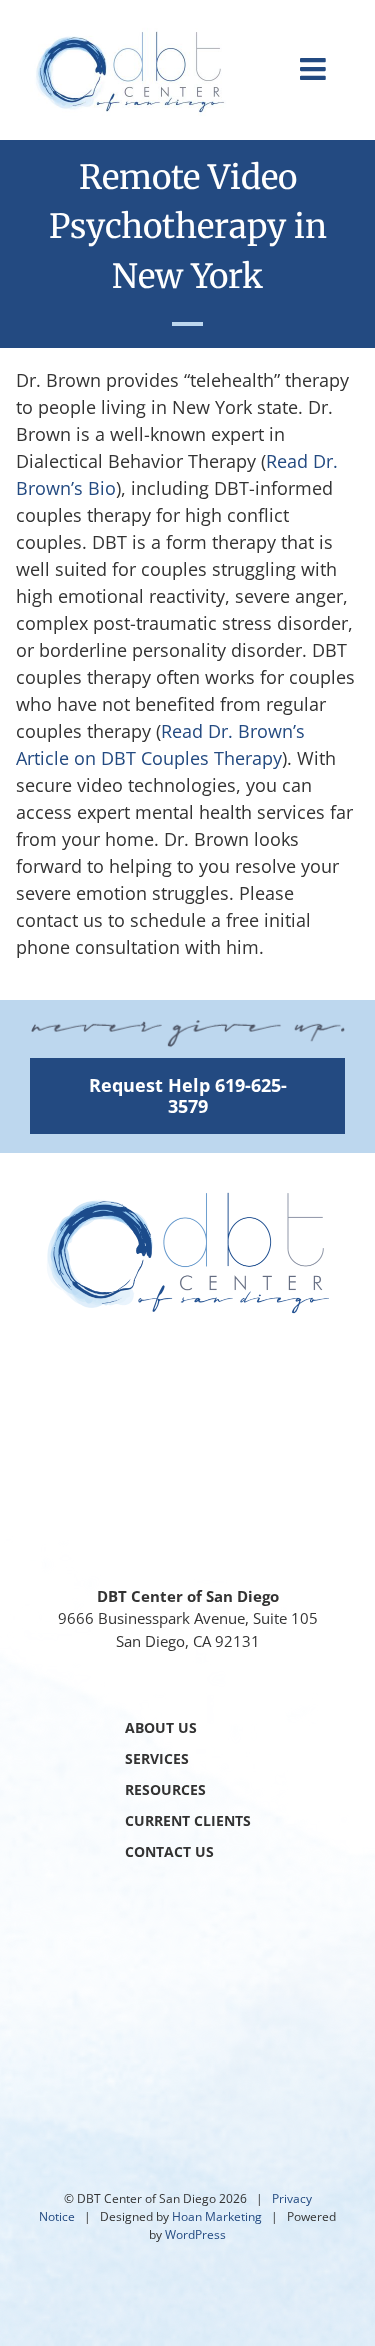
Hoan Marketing (217, 2216)
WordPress (195, 2234)
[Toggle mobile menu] (315, 69)
